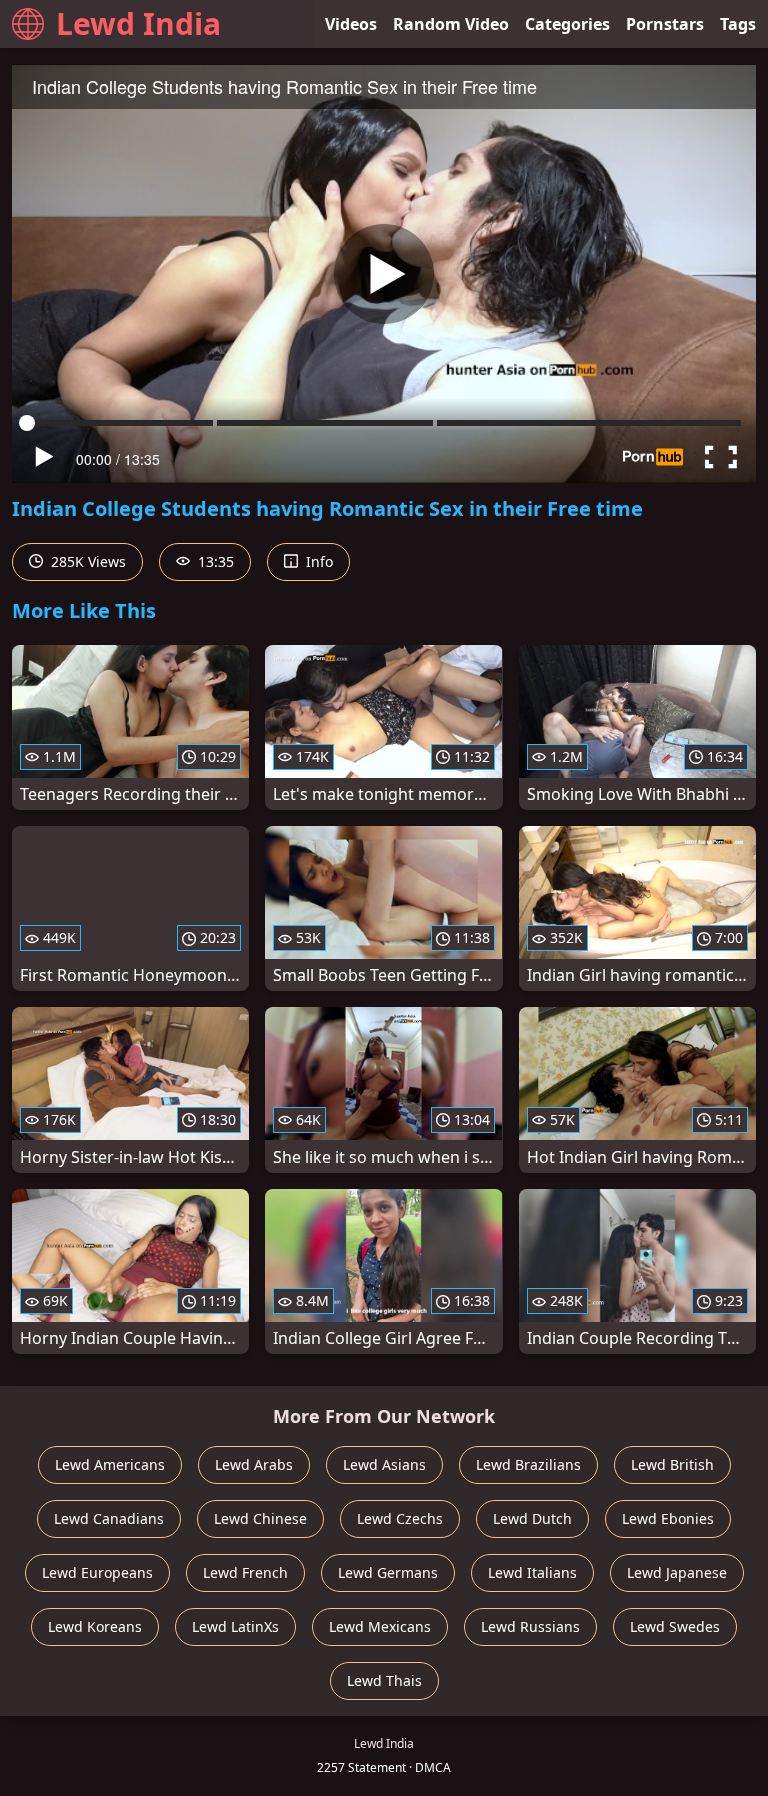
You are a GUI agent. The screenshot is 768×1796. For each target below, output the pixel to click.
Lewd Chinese (260, 1518)
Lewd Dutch (532, 1518)
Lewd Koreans (95, 1626)
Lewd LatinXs (235, 1626)
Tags (738, 24)
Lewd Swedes (675, 1626)
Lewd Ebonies (668, 1518)
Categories (567, 24)
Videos (351, 24)
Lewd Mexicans (380, 1626)
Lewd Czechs (400, 1518)
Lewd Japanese (677, 1572)
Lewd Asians (384, 1464)
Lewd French (245, 1572)
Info (317, 561)
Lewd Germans (388, 1572)
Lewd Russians (530, 1626)
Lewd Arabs (254, 1464)
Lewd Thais (384, 1680)
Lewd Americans (110, 1464)
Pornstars (665, 24)
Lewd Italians (532, 1572)
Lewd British (672, 1464)
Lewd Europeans (97, 1572)
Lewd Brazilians (528, 1464)
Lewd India (138, 23)
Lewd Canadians (109, 1518)
